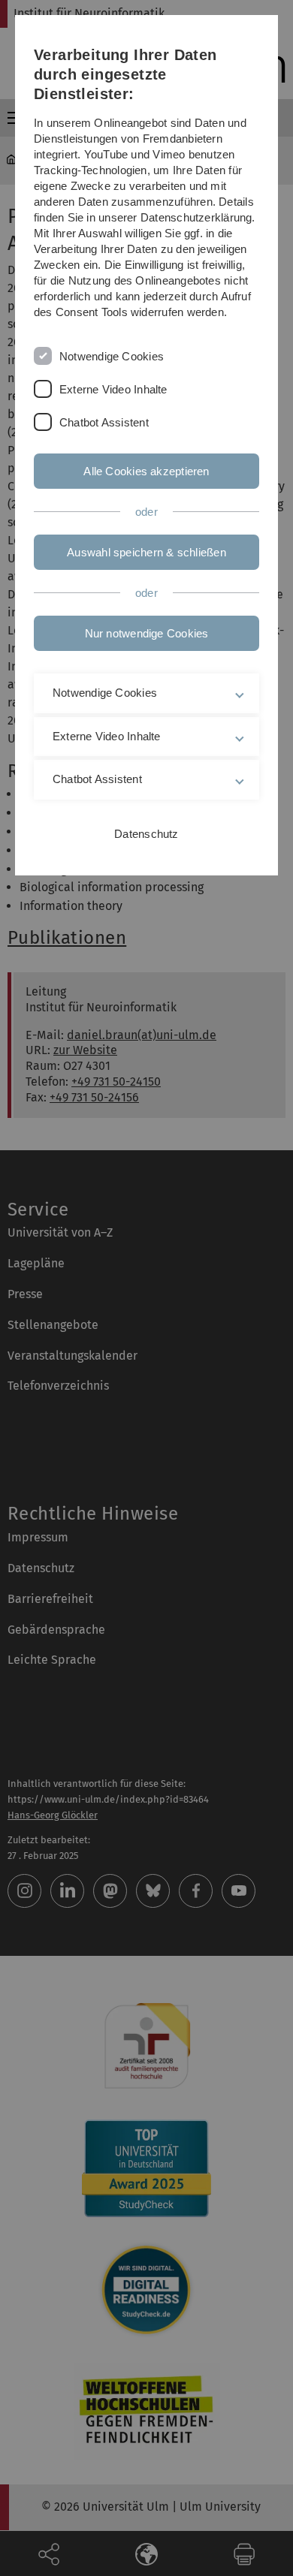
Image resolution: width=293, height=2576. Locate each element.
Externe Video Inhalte (113, 389)
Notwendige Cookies (112, 356)
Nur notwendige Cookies (147, 633)
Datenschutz (146, 834)
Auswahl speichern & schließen (146, 552)
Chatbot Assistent (104, 422)
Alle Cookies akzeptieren (146, 471)
